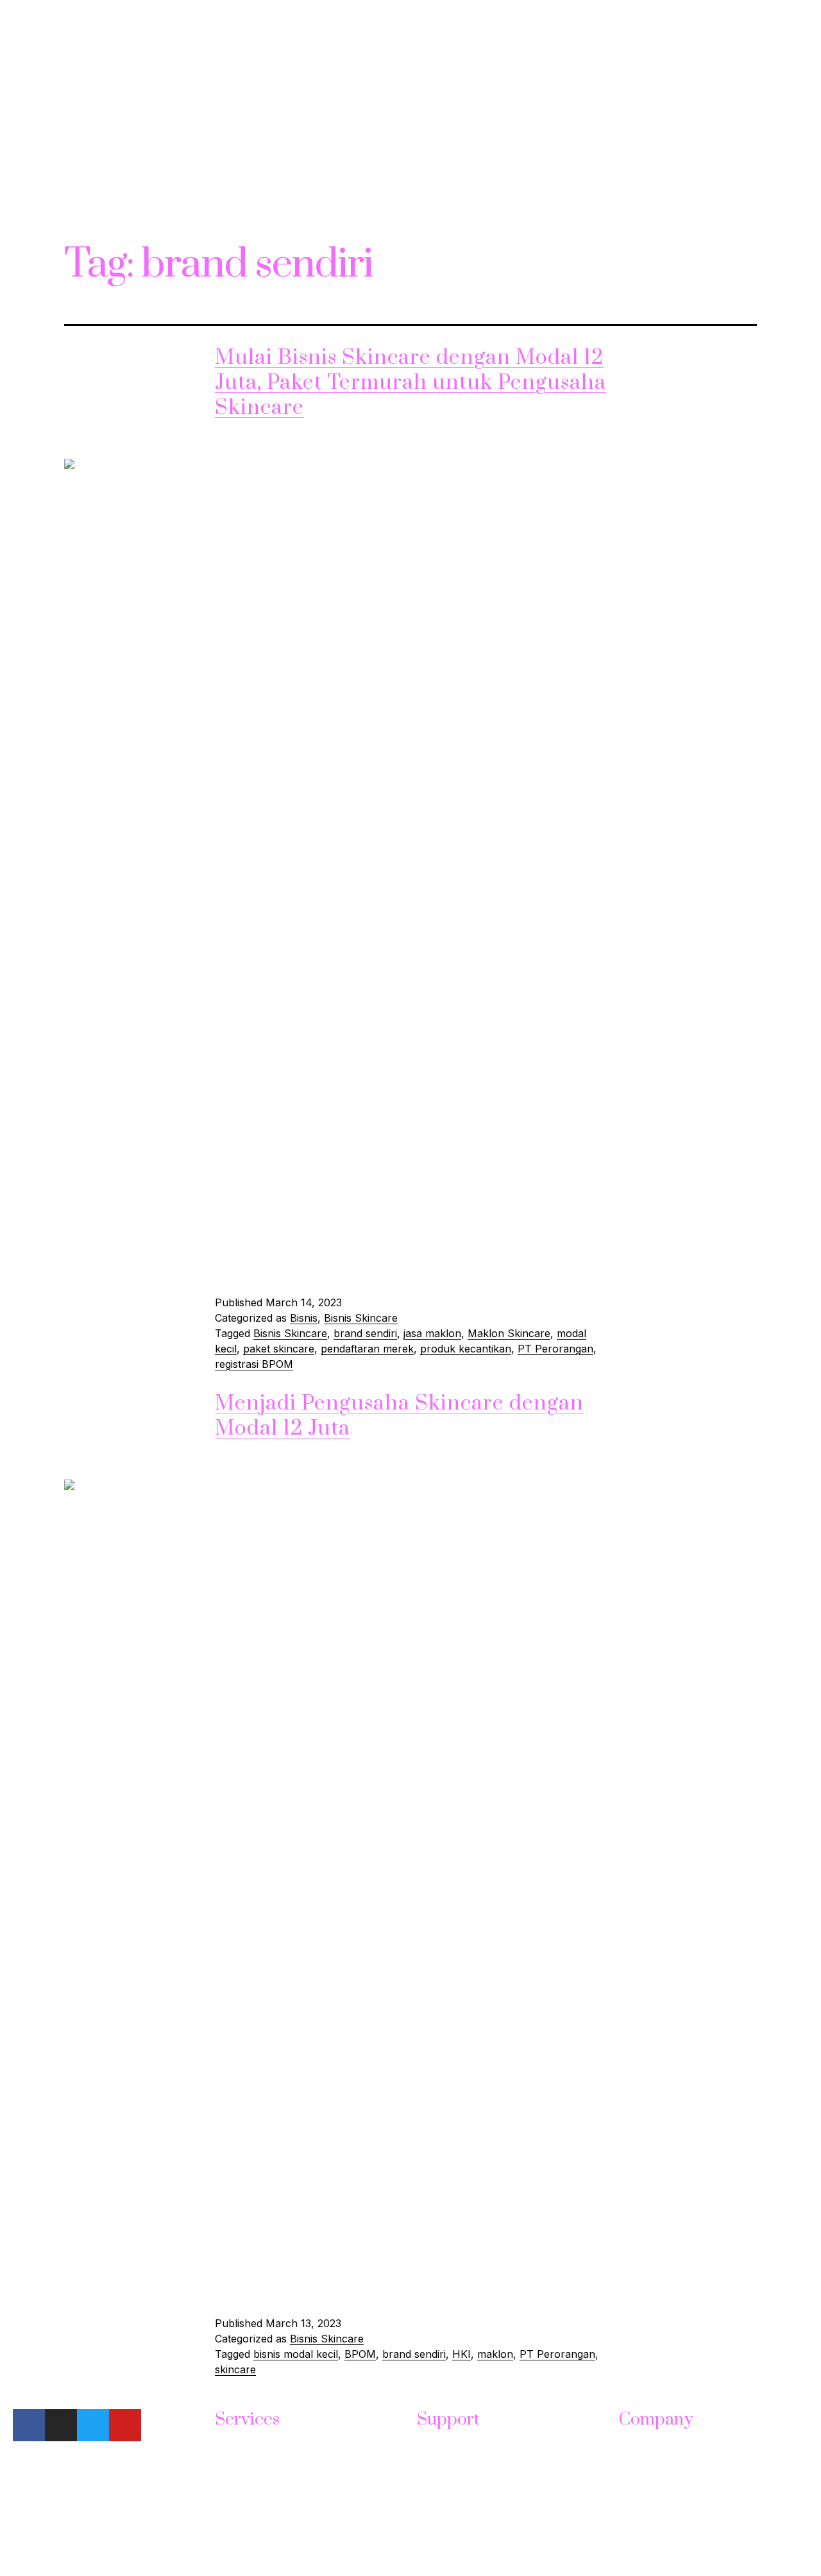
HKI (461, 2354)
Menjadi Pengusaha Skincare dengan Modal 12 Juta (399, 1416)
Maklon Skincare (509, 1333)
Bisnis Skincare (361, 1318)
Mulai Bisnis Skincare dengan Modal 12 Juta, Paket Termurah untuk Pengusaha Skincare (410, 383)
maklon (495, 2354)
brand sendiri (365, 1333)
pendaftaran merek (367, 1349)
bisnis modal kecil (296, 2354)
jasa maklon (432, 1333)
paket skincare (279, 1349)
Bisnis (304, 1318)
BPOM (360, 2354)
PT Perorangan (555, 1349)
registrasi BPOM (254, 1364)
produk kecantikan (466, 1349)
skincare (235, 2369)
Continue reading (257, 1267)
